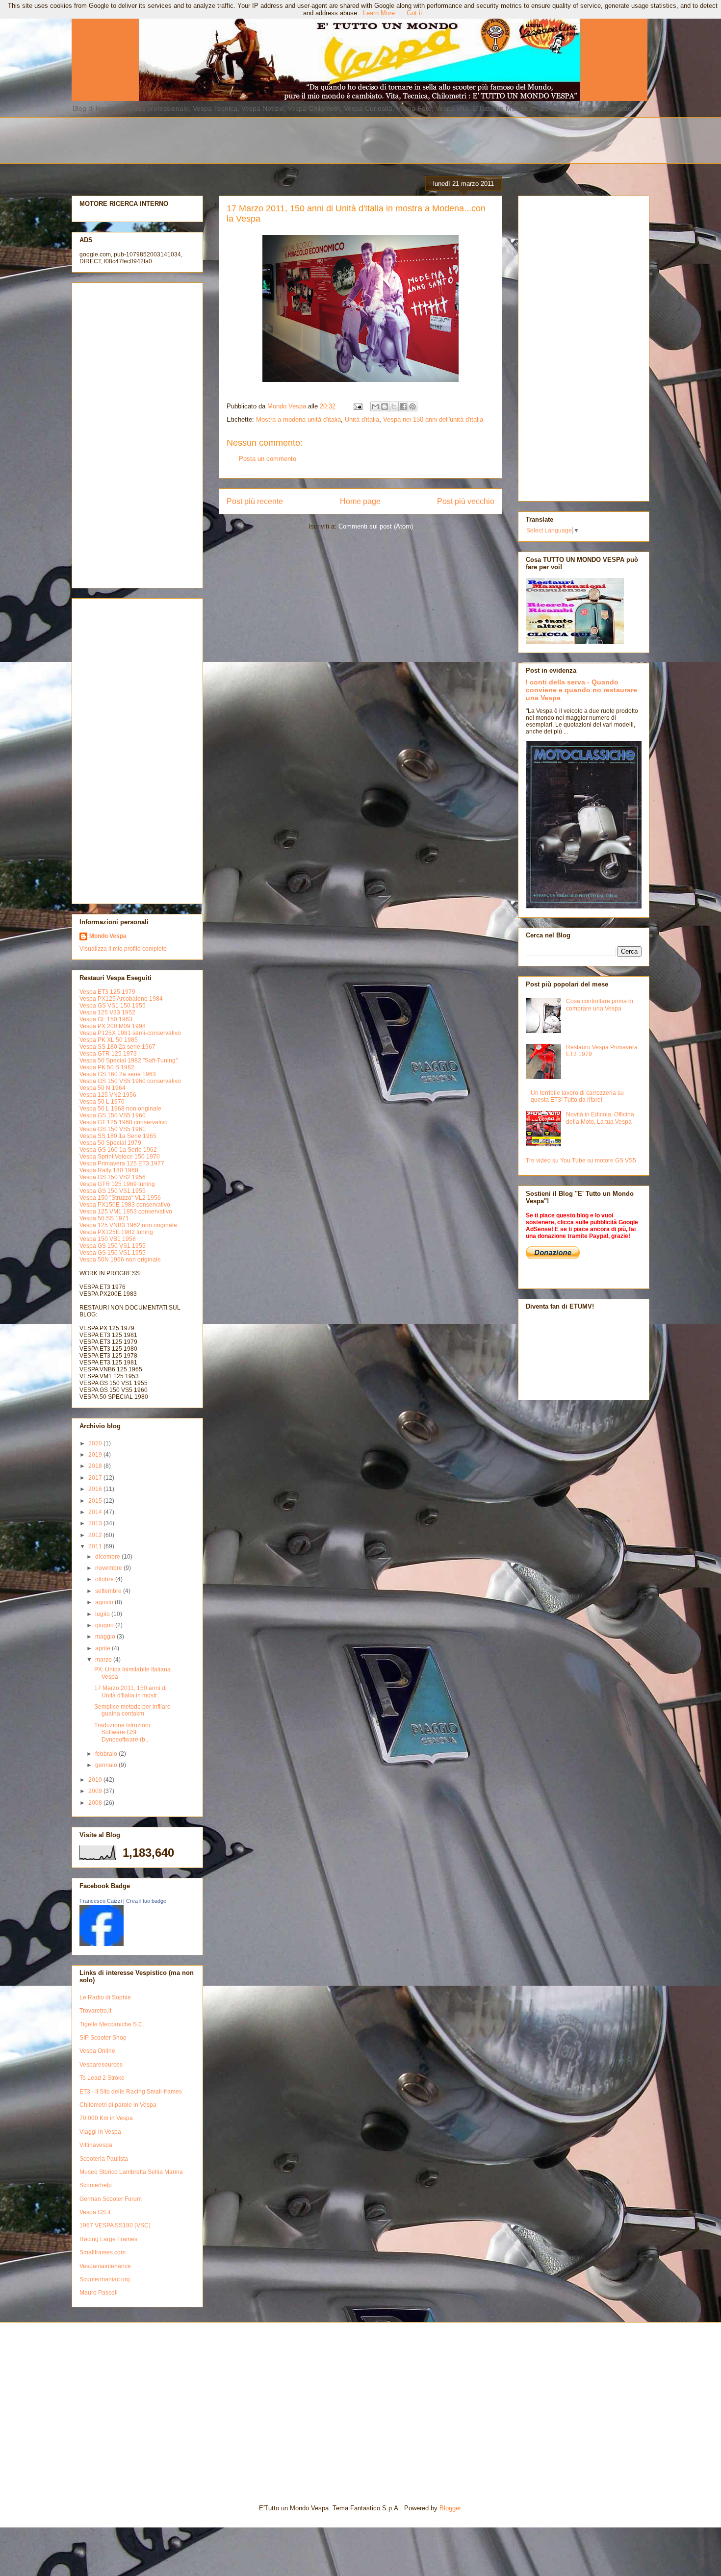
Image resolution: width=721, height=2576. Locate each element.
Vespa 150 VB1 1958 (108, 1239)
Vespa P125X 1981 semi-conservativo (130, 1033)
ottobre (105, 1579)
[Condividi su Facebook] (403, 406)
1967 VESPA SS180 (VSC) (115, 2225)
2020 (96, 1443)
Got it (414, 13)
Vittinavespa (96, 2145)
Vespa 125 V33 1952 (107, 1012)
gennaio (107, 1765)
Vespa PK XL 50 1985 (109, 1040)
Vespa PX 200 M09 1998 (113, 1026)
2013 (96, 1523)
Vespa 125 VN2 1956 (108, 1095)
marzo (104, 1660)
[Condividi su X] (394, 406)
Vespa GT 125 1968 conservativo (124, 1122)
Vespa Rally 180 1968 (109, 1170)
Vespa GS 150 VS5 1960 (113, 1115)
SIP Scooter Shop (103, 2038)
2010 (96, 1780)
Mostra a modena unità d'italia (298, 419)
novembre (109, 1568)
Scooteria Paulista (104, 2159)
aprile (103, 1648)
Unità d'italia (362, 419)
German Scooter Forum (111, 2199)
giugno (105, 1625)
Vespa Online (97, 2051)
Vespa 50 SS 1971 (104, 1218)
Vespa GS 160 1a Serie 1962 (118, 1150)
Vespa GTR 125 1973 (108, 1054)
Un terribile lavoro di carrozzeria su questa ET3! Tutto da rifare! (577, 1096)
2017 (96, 1478)
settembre (109, 1591)
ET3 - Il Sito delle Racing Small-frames (131, 2092)
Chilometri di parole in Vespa (118, 2105)
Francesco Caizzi (101, 1901)
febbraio (107, 1754)
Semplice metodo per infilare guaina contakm (132, 1710)
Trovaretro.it (95, 2011)
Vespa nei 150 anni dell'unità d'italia (433, 419)
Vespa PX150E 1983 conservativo (125, 1205)
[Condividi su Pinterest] (412, 406)
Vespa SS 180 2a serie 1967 (117, 1047)
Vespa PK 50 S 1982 (107, 1067)
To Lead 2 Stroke (102, 2078)
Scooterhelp (96, 2185)
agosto (105, 1602)
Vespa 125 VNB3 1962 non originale (128, 1225)
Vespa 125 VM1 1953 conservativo (126, 1212)
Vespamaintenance (105, 2266)
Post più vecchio (466, 501)
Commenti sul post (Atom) (376, 526)
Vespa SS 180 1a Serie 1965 (118, 1136)
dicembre (108, 1557)
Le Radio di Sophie (105, 1997)
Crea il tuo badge (146, 1901)
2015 (96, 1501)
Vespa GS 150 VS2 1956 (113, 1177)
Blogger (450, 2508)
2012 (96, 1535)
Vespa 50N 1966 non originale (120, 1260)
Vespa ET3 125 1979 (107, 992)
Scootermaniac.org (105, 2279)
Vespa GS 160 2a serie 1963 (118, 1074)
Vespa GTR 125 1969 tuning (117, 1184)
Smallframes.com (103, 2252)
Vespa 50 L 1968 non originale (120, 1109)
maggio (106, 1637)
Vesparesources (101, 2065)
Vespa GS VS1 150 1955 (113, 1006)
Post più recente (255, 501)
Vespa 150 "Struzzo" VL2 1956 (120, 1198)
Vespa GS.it (95, 2212)
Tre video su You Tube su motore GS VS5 (581, 1161)
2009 (96, 1791)
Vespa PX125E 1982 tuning (116, 1232)
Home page (360, 501)
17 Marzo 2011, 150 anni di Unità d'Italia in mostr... (130, 1692)
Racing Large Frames (108, 2239)
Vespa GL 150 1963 (106, 1019)
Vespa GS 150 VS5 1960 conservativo (130, 1081)
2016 (96, 1489)
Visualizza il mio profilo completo (123, 949)
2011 (96, 1546)
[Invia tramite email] (375, 406)
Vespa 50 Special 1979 (110, 1143)
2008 (96, 1803)
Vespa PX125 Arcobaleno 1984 (121, 999)
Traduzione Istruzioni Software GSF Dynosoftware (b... (122, 1732)
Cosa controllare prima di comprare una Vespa (600, 1005)
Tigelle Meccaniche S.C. (112, 2024)
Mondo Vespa (108, 936)
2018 (96, 1466)
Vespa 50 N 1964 (103, 1088)
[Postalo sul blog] (385, 406)
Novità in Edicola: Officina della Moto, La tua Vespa (600, 1118)
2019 (96, 1455)
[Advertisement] (309, 139)
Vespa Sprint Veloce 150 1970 (120, 1157)
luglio (103, 1614)
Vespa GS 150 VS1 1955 (113, 1191)
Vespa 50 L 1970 (102, 1102)
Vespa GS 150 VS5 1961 (113, 1129)
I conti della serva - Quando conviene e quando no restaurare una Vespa (581, 690)
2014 (96, 1512)
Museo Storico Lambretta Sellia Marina (131, 2172)
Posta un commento (268, 459)
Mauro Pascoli (99, 2293)
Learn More (379, 13)
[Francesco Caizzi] (102, 1944)
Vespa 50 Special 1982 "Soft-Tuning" (129, 1061)
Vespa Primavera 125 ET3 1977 (122, 1163)
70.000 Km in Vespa (106, 2118)
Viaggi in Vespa (100, 2132)
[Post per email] (357, 406)
